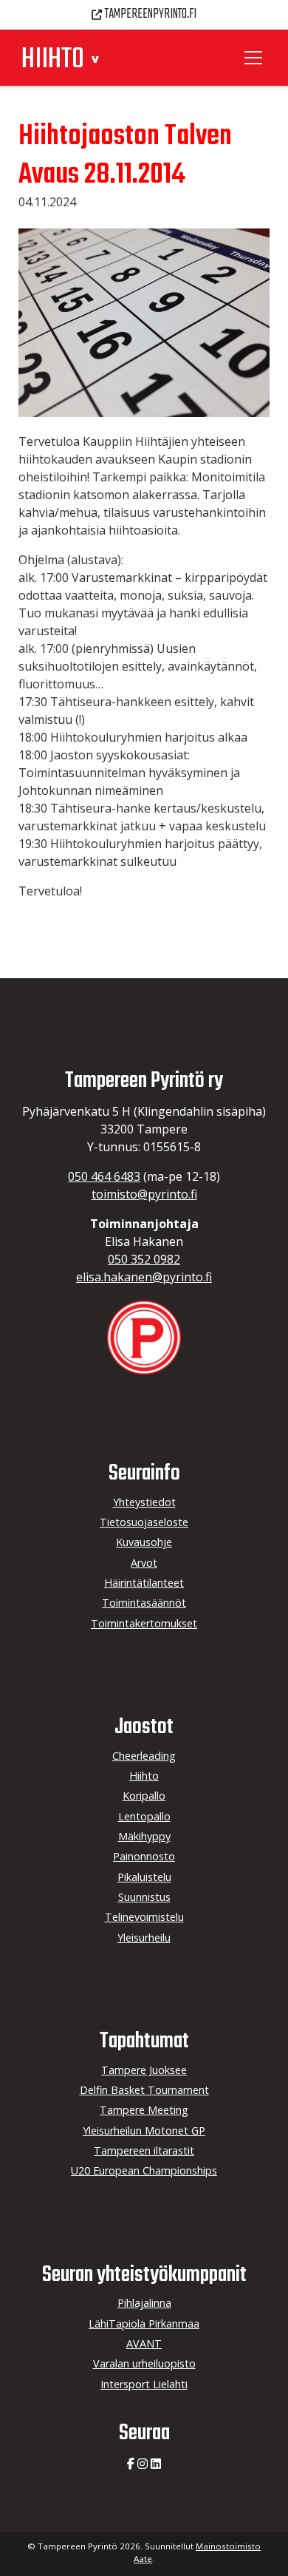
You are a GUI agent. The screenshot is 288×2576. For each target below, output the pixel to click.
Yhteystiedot (144, 1502)
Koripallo (144, 1796)
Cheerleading (144, 1756)
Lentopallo (144, 1816)
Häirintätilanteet (144, 1583)
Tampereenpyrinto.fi (151, 14)
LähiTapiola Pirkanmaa (144, 2324)
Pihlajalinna (144, 2303)
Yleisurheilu (144, 1938)
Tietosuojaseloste (144, 1522)
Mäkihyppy (144, 1836)
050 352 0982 (144, 1259)
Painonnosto (144, 1856)
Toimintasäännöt (144, 1603)
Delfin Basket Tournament (144, 2090)
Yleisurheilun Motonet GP (144, 2131)
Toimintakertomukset (144, 1623)
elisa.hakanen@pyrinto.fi (144, 1277)
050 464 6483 (104, 1176)
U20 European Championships (144, 2170)
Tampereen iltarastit (144, 2150)
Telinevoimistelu (144, 1917)
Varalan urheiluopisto (144, 2363)
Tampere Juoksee (144, 2070)
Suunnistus (144, 1897)
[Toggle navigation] (256, 58)
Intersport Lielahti (144, 2384)
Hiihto (144, 1776)
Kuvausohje (144, 1542)
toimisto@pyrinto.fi (144, 1194)
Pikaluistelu (144, 1877)
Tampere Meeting (144, 2110)
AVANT (144, 2343)
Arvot (144, 1563)
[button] (96, 59)
